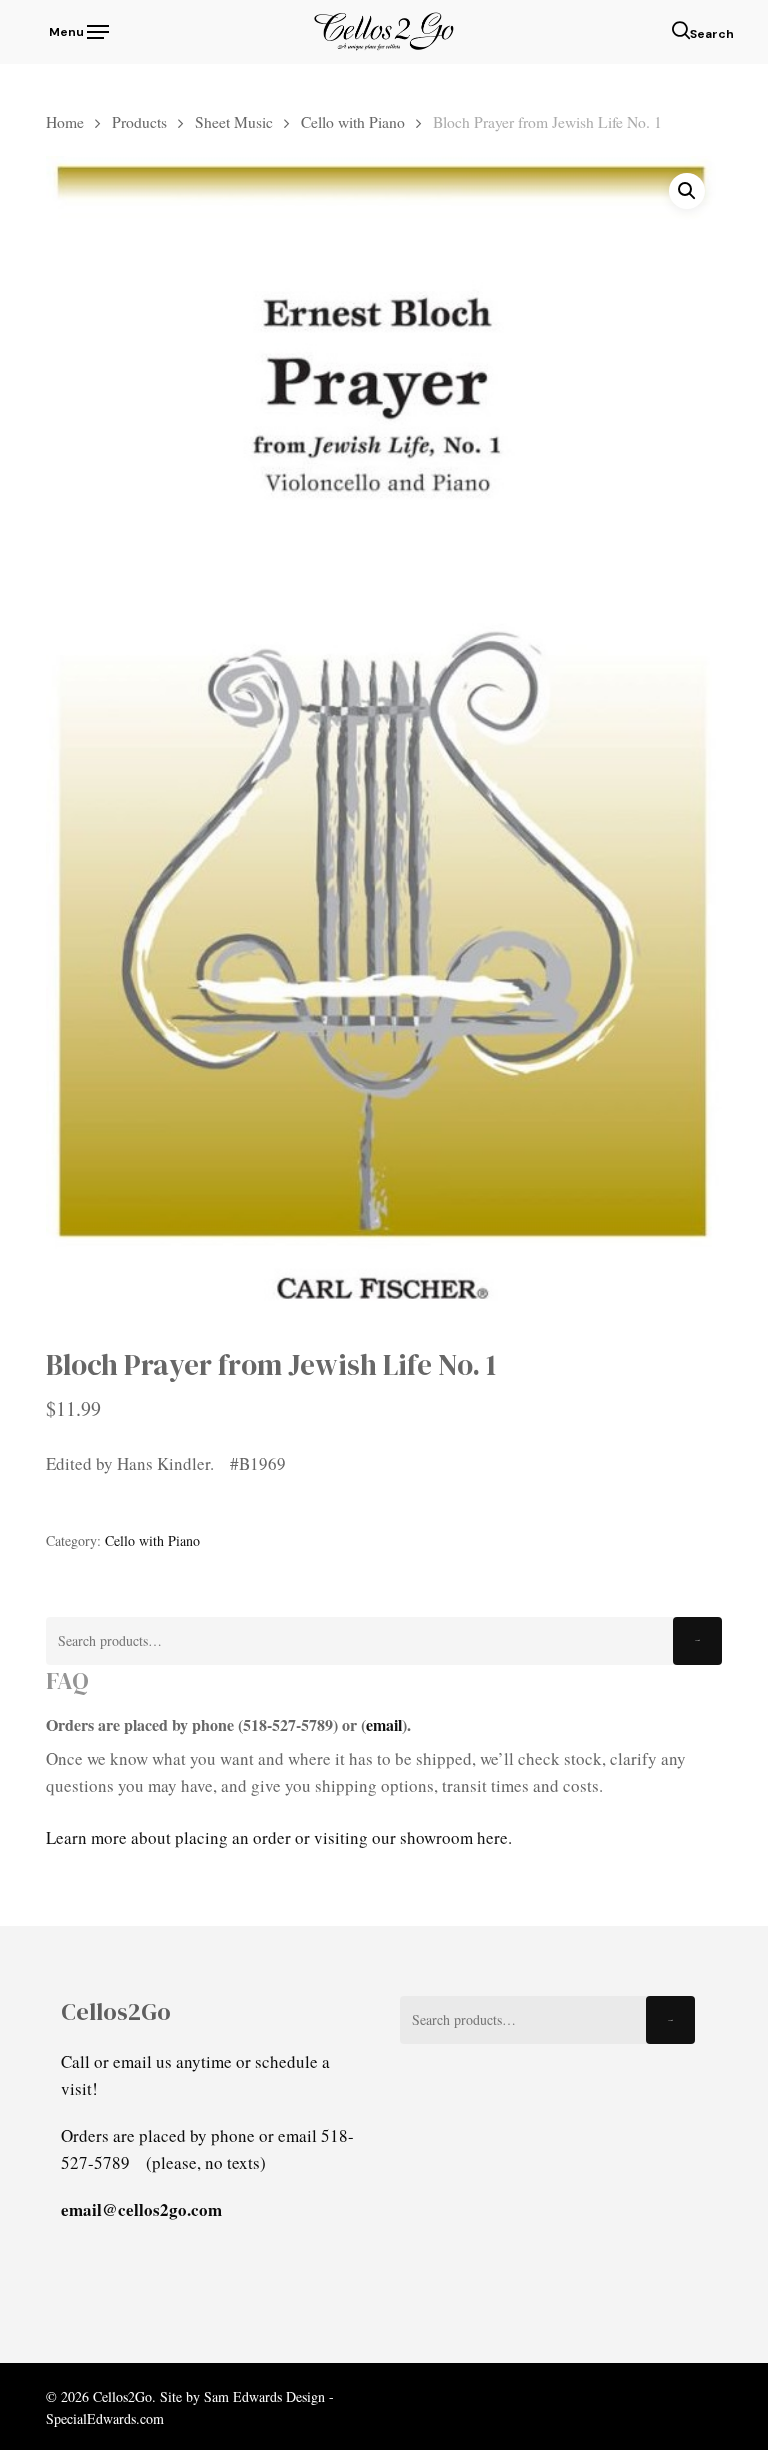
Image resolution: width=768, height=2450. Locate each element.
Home (65, 121)
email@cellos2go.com (141, 2209)
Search (697, 1640)
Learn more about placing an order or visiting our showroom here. (279, 1837)
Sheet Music (234, 121)
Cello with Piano (353, 121)
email (384, 1724)
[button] (77, 29)
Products (139, 121)
